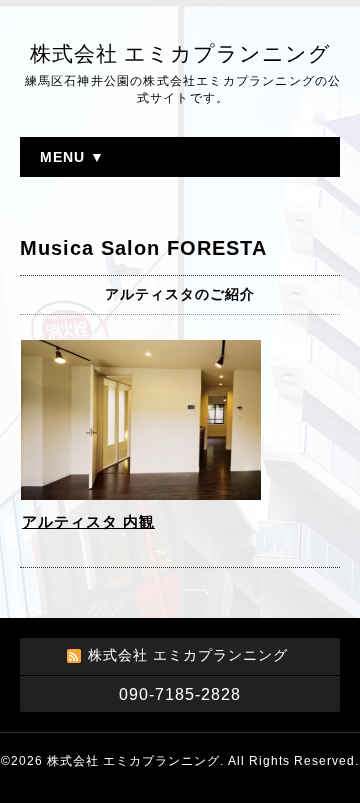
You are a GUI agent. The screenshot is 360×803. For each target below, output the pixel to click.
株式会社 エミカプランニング (180, 54)
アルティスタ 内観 (88, 521)
